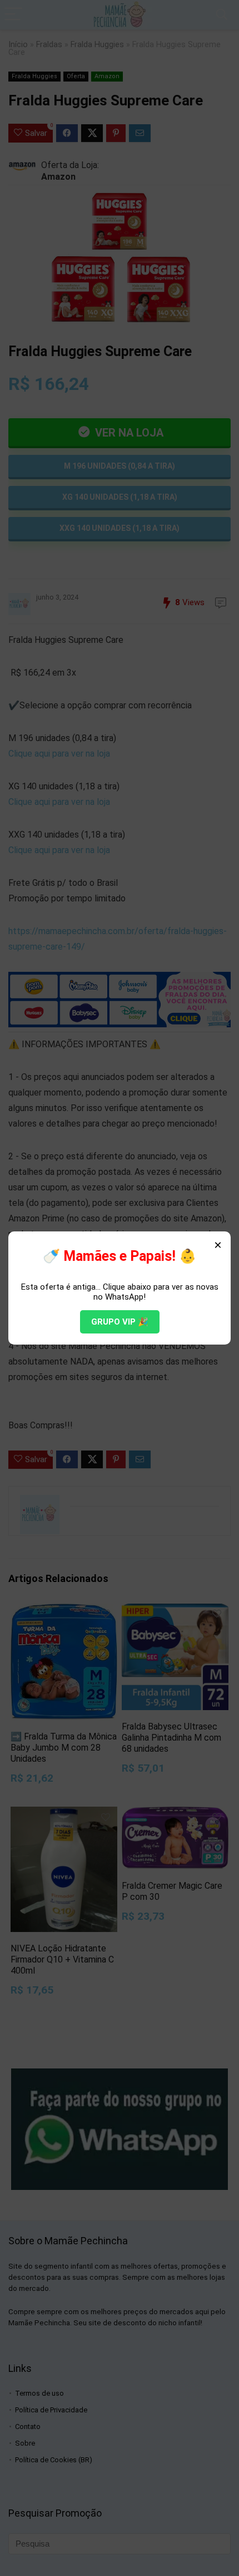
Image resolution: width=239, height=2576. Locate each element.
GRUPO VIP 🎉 (120, 1322)
